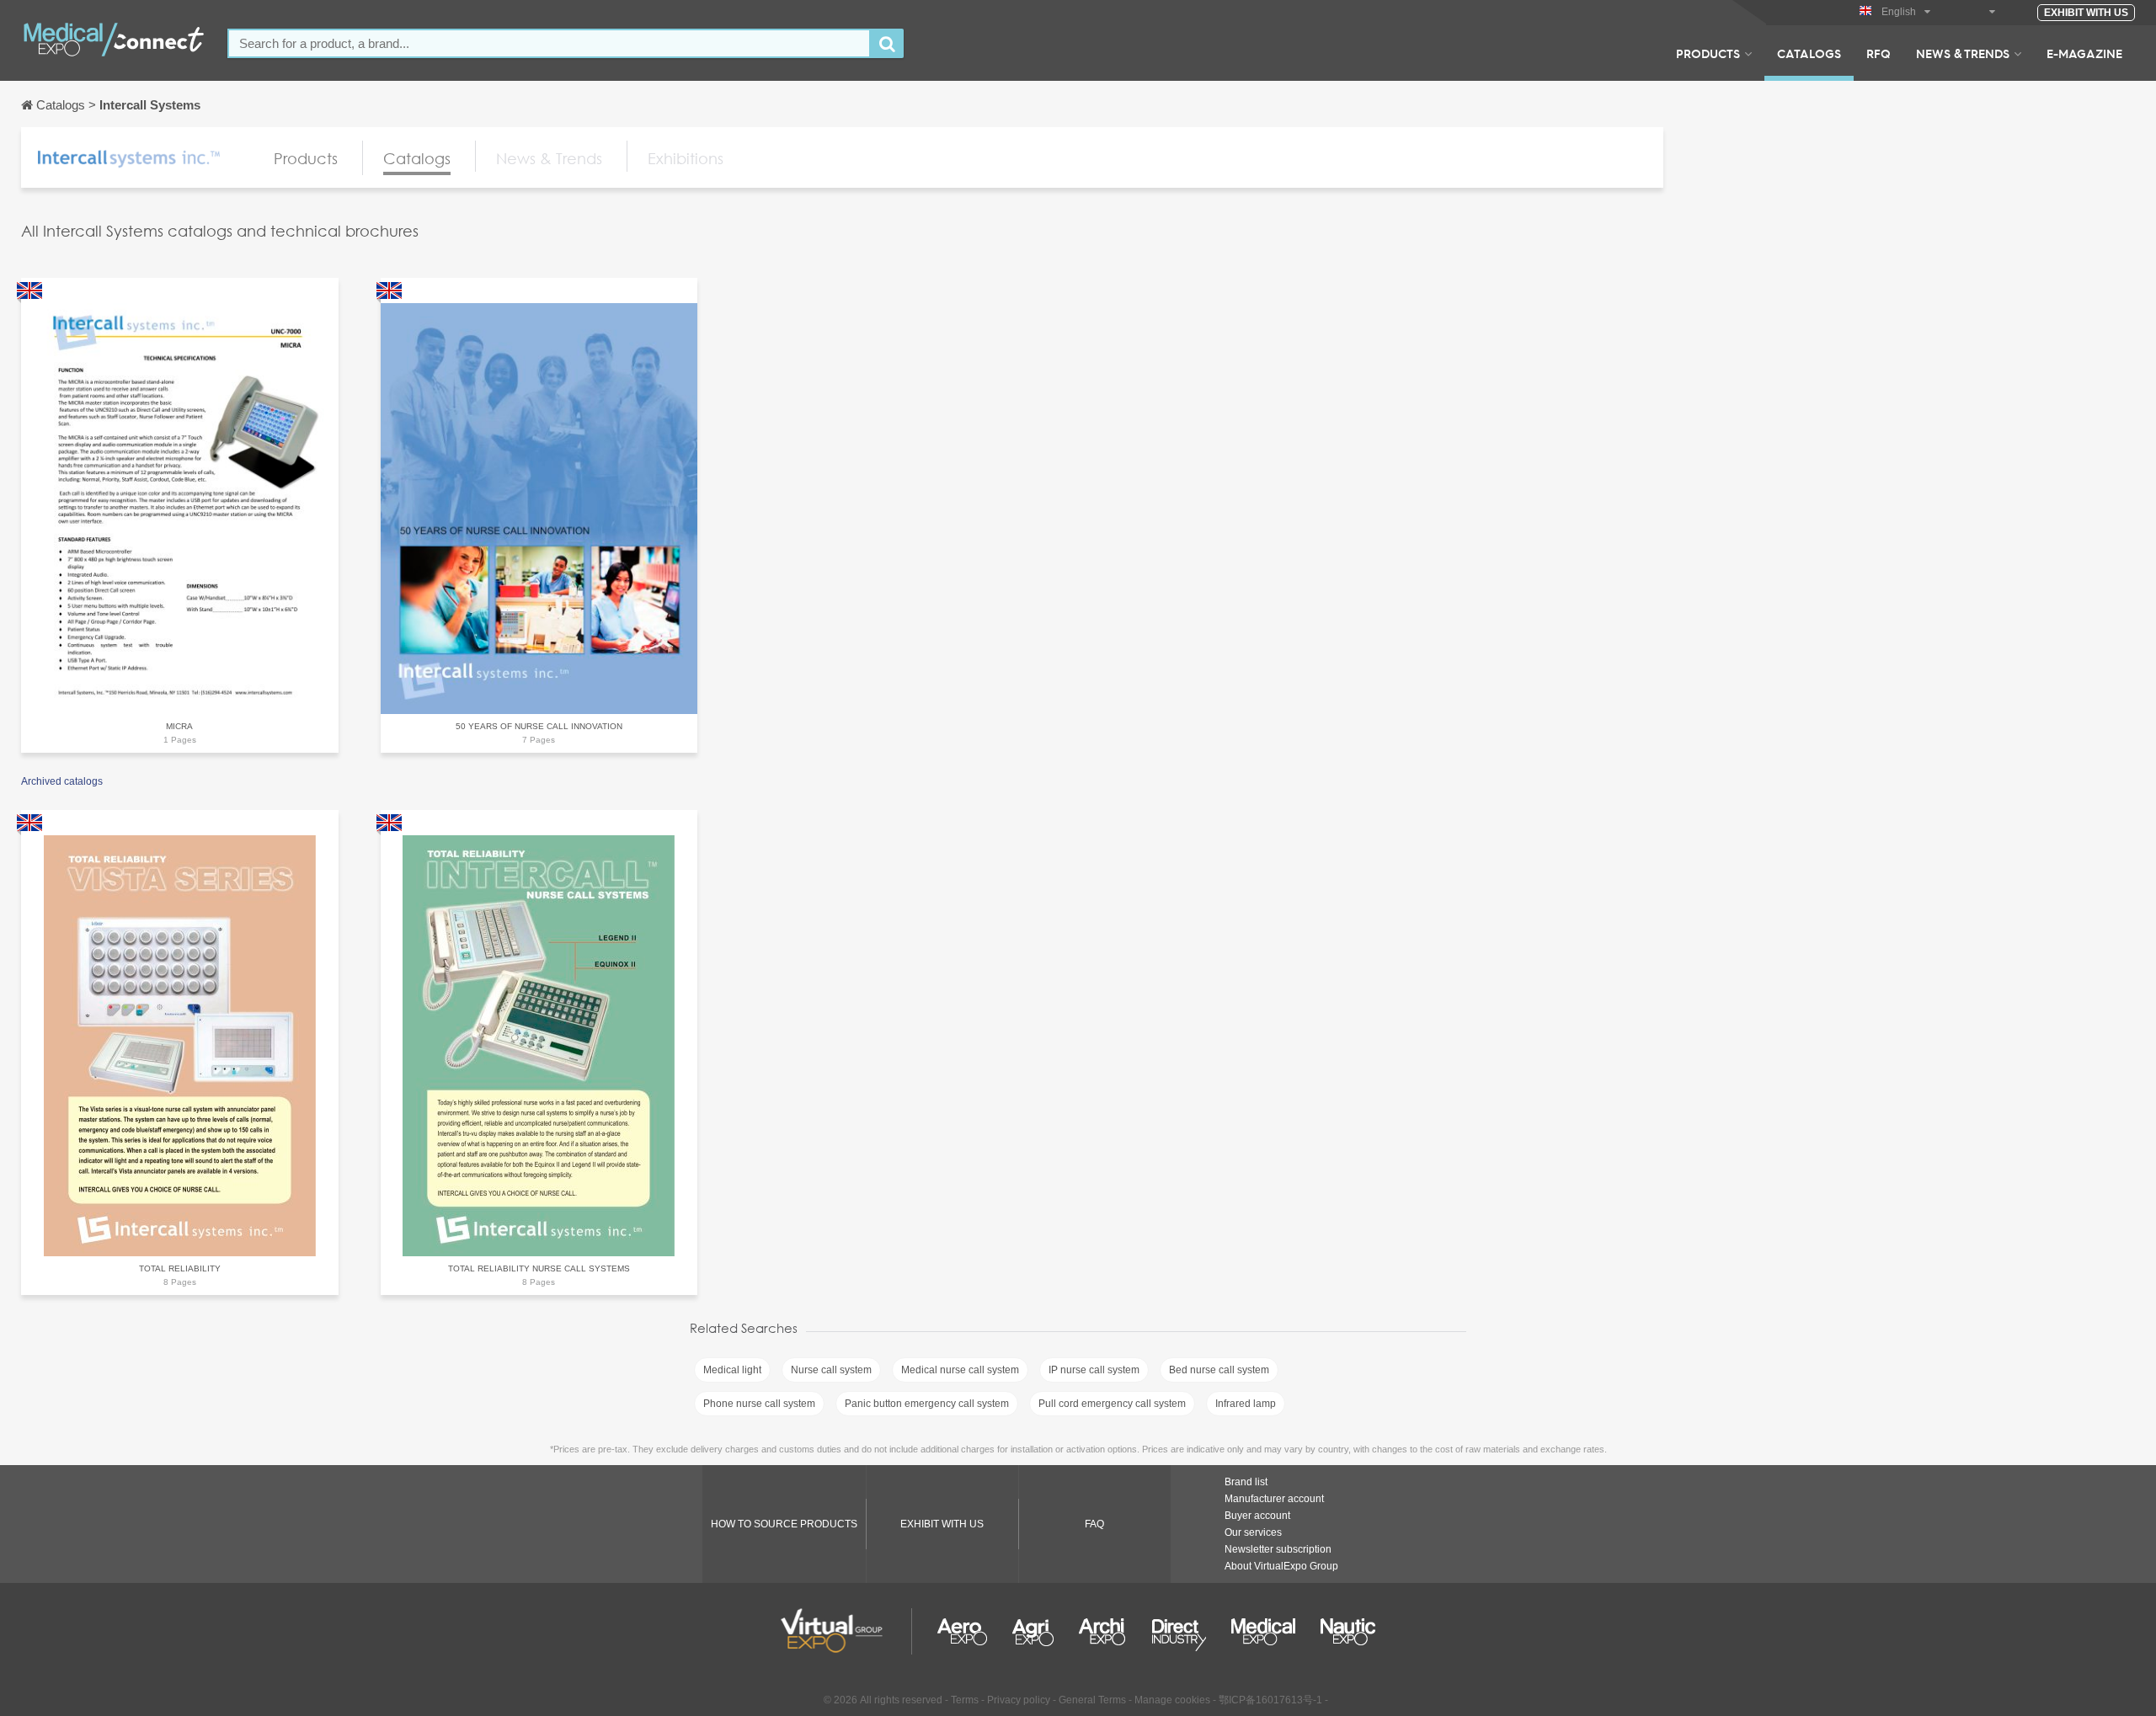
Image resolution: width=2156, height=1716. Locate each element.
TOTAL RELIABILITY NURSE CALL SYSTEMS (539, 1268)
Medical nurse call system (960, 1370)
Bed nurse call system (1219, 1370)
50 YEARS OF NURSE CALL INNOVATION (539, 726)
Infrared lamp (1246, 1404)
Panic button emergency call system (927, 1404)
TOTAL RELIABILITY (180, 1268)
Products (1708, 53)
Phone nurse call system (759, 1404)
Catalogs (1809, 53)
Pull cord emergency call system (1112, 1404)
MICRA (179, 726)
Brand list (1246, 1482)
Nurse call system (831, 1370)
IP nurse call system (1094, 1370)
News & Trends (1963, 53)
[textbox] (549, 43)
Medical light (732, 1370)
